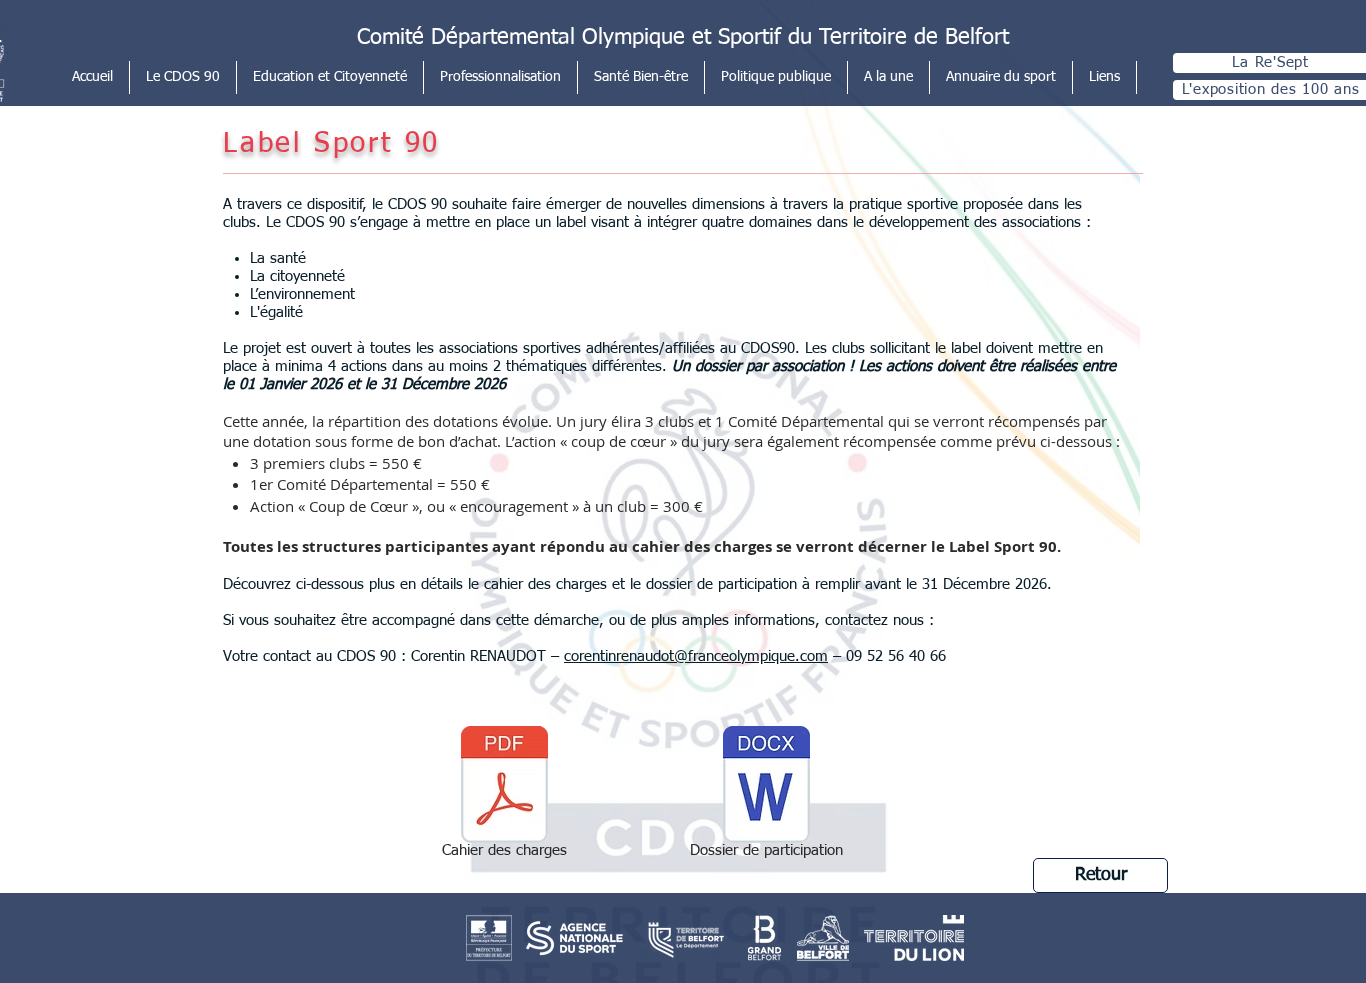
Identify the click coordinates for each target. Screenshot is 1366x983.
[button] (183, 77)
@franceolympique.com (751, 656)
